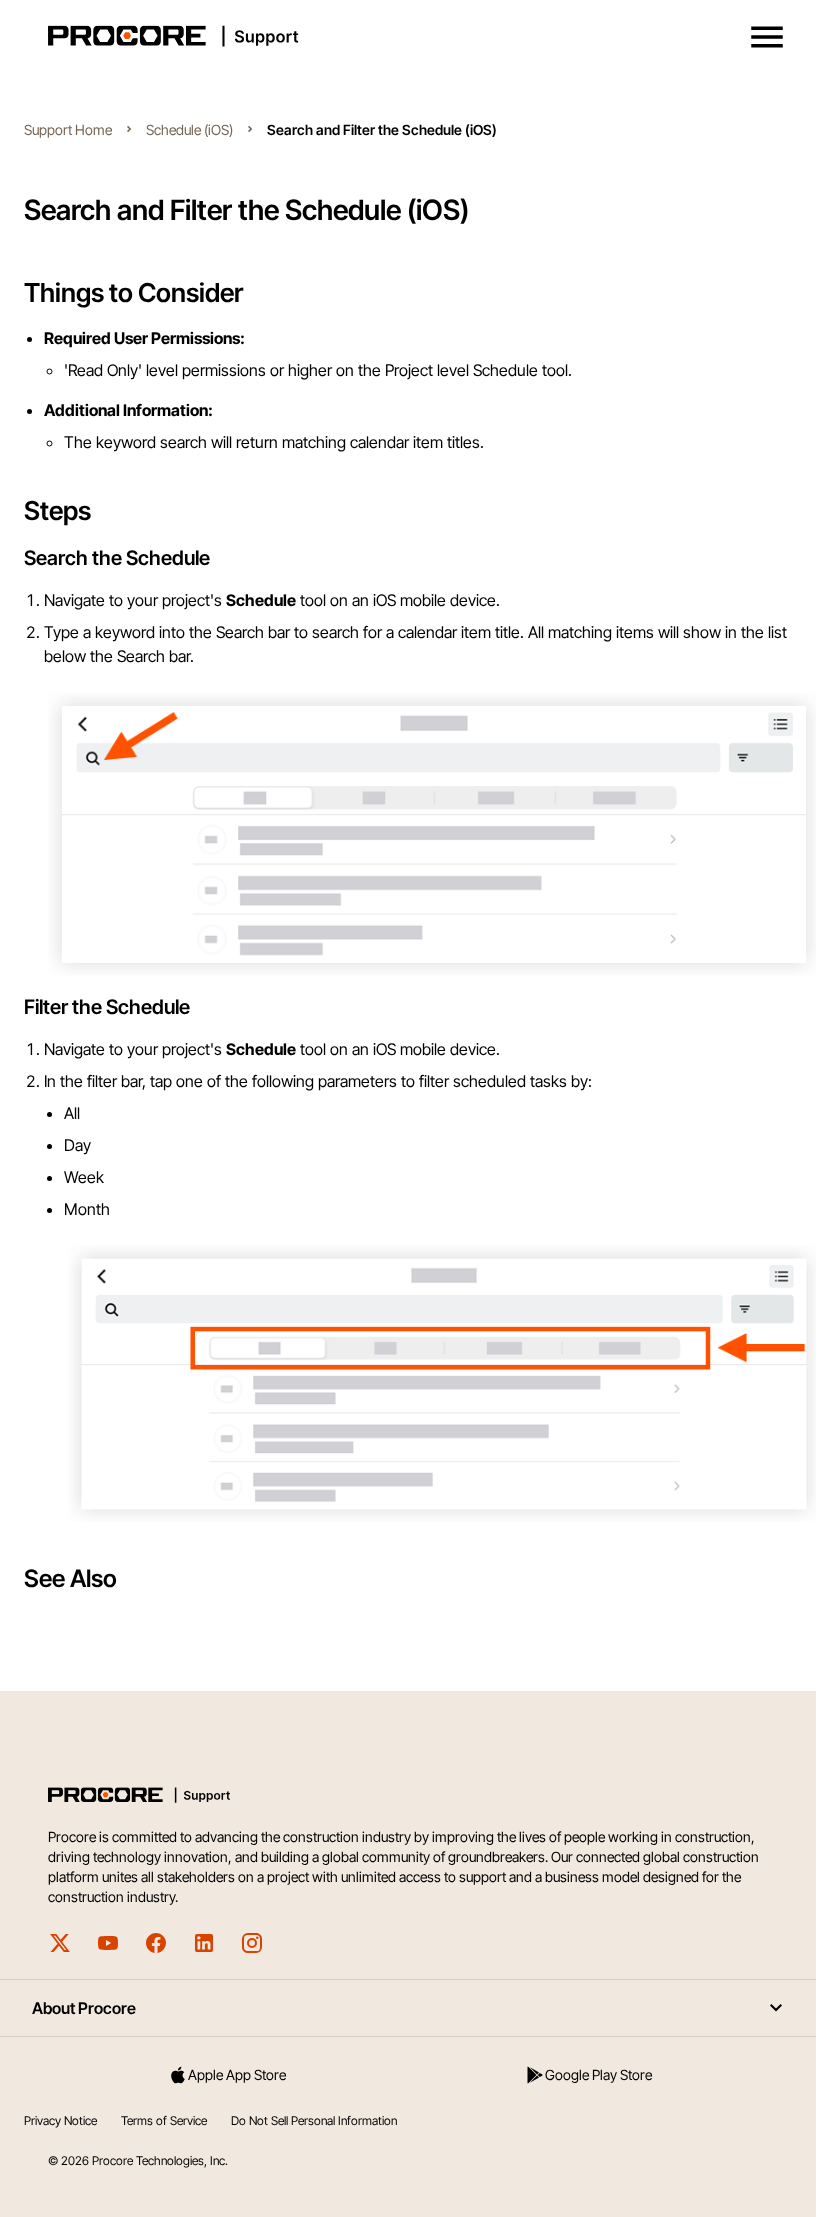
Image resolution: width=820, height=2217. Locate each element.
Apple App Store (237, 2074)
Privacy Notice (60, 2120)
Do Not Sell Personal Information (314, 2120)
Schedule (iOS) (189, 129)
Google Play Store (598, 2074)
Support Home (68, 129)
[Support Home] (406, 36)
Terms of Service (164, 2120)
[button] (767, 37)
